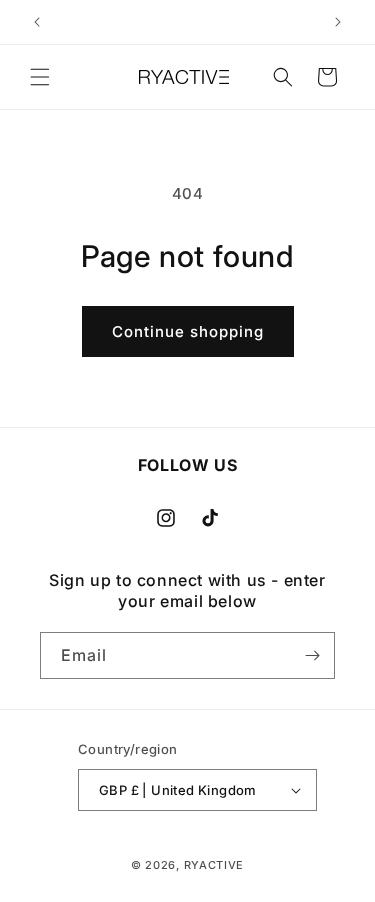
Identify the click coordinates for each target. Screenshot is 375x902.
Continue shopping (188, 331)
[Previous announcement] (37, 22)
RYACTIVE (214, 865)
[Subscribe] (312, 655)
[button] (40, 77)
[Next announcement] (338, 22)
